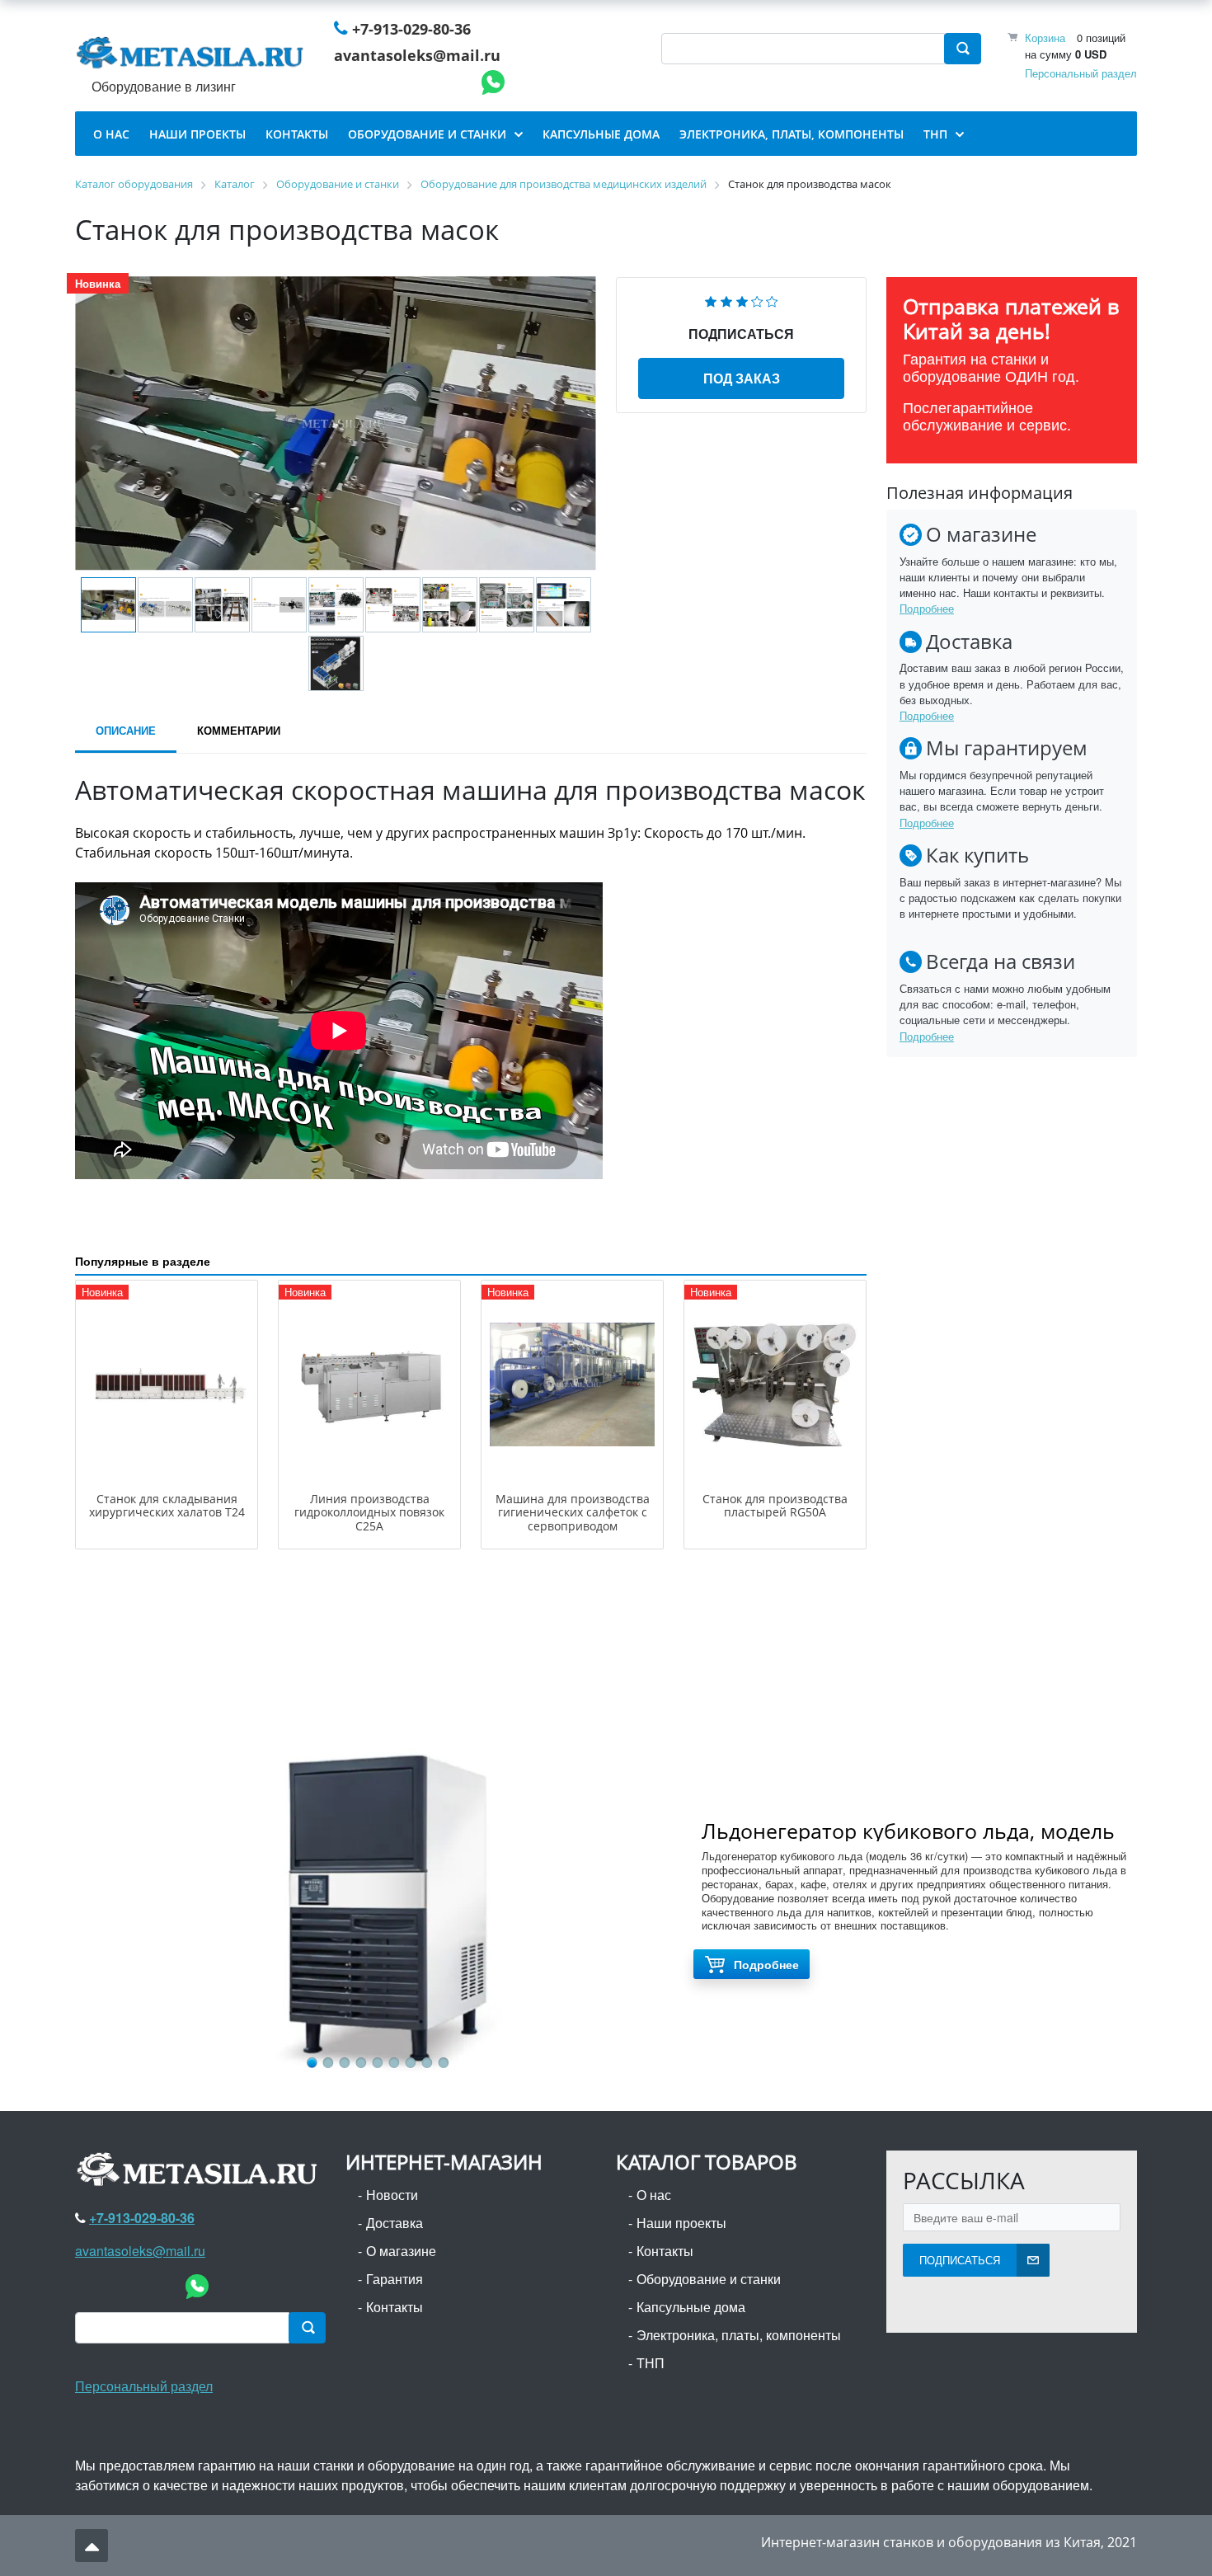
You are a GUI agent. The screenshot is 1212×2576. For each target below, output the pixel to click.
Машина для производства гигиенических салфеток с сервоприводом (573, 1513)
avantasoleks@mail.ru (417, 55)
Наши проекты (681, 2223)
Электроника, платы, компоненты (739, 2335)
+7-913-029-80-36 (411, 29)
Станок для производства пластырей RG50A (775, 1506)
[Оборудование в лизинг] (193, 56)
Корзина (1045, 38)
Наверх (92, 2545)
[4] (757, 300)
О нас (654, 2195)
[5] (772, 300)
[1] (711, 300)
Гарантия (395, 2279)
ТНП (651, 2363)
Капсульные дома (691, 2307)
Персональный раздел (1081, 73)
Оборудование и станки (709, 2279)
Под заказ (742, 378)
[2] (726, 300)
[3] (742, 300)
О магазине (401, 2251)
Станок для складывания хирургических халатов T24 (167, 1506)
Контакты (395, 2307)
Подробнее (927, 608)
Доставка (395, 2223)
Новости (392, 2195)
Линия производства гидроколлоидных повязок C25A (369, 1513)
